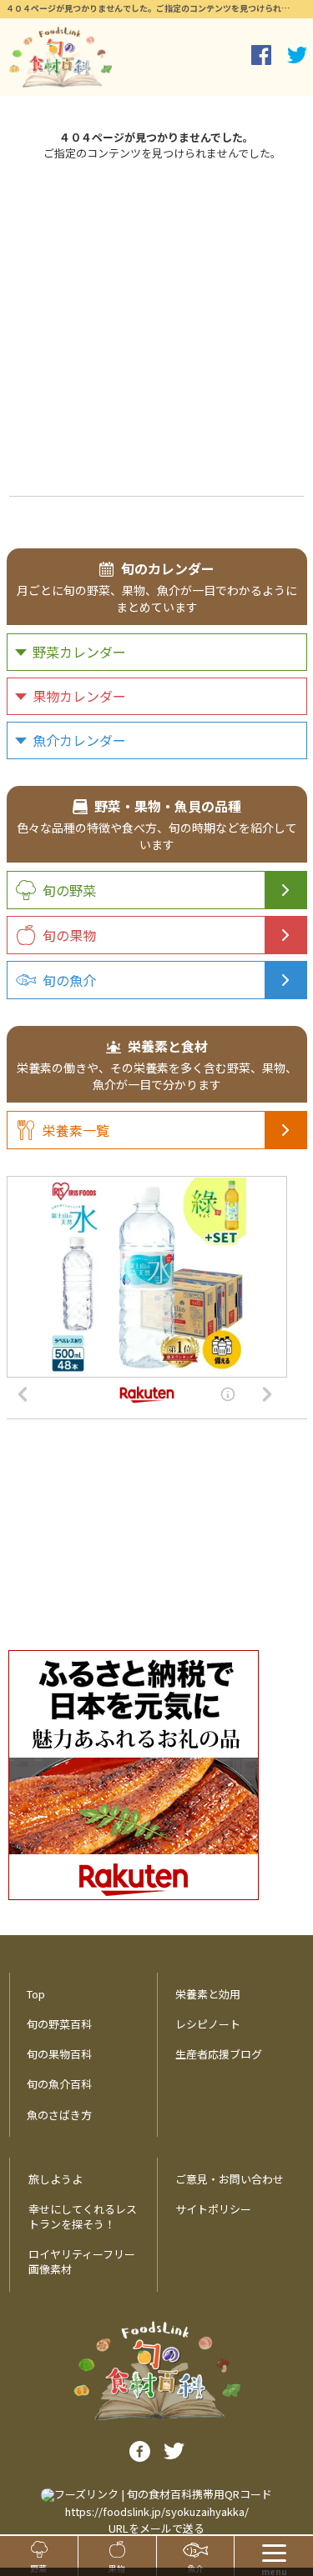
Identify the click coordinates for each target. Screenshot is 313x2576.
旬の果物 (69, 935)
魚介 (195, 2568)
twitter (297, 55)
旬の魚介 (69, 980)
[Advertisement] (156, 326)
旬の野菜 (69, 890)
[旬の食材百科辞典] (60, 57)
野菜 (38, 2568)
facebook (261, 55)
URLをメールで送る (156, 2528)
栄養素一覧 (76, 1130)
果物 (117, 2568)
